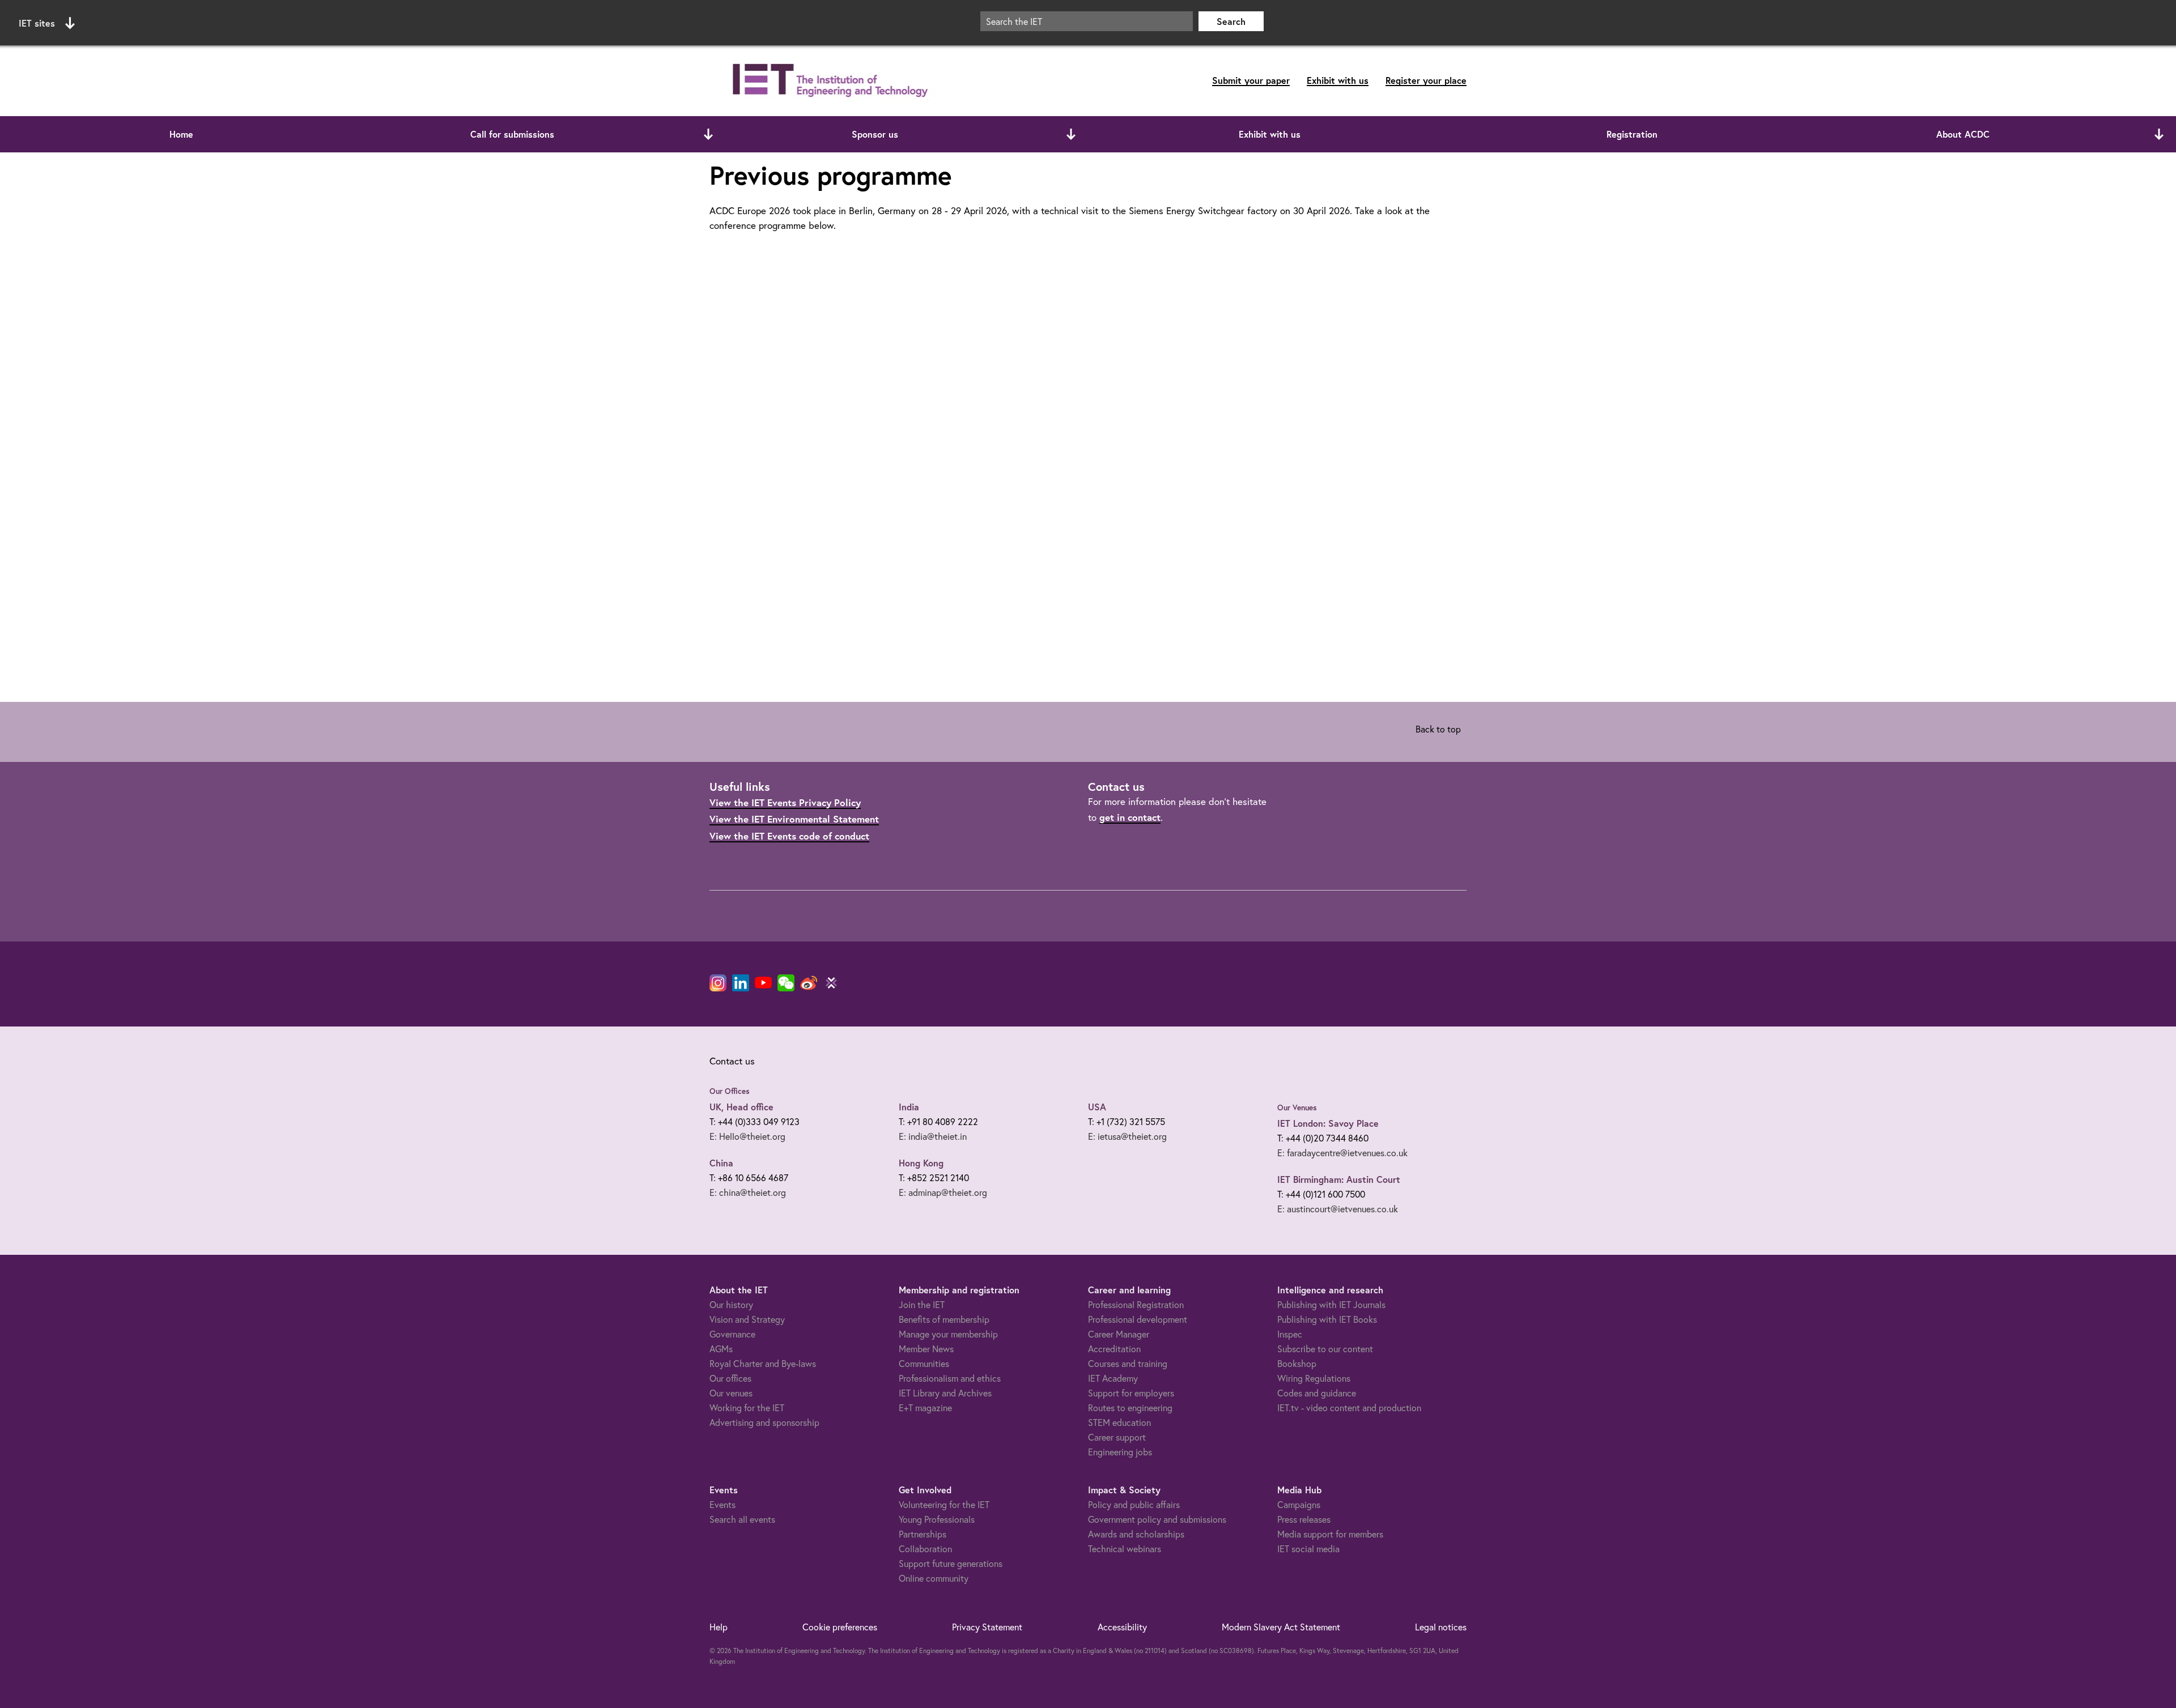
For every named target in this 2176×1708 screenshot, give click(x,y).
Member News (926, 1349)
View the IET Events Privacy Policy (785, 802)
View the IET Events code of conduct (789, 836)
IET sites (37, 23)
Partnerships (923, 1534)
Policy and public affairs (1134, 1505)
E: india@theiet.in (933, 1136)
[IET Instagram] (718, 983)
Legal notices (1441, 1627)
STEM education (1119, 1422)
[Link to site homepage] (828, 81)
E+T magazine (925, 1408)
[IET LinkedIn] (741, 983)
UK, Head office (741, 1107)
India (909, 1107)
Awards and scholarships (1136, 1534)
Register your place (1426, 80)
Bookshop (1297, 1364)
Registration (1632, 134)
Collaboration (925, 1549)
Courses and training (1128, 1364)
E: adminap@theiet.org (943, 1192)
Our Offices (730, 1091)
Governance (732, 1334)
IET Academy (1113, 1378)
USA (1097, 1107)
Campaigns (1299, 1505)
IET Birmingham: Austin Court (1339, 1179)
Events (722, 1505)
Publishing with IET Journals (1331, 1305)
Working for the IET (747, 1408)
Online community (934, 1578)
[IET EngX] (831, 983)
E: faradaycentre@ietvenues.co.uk (1342, 1153)
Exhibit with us (1338, 80)
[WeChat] (786, 983)
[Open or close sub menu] (708, 134)
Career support (1117, 1437)
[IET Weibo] (809, 983)
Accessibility (1122, 1627)
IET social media (1308, 1549)
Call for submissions (512, 134)
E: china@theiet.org (748, 1192)
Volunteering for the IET (944, 1505)
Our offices (730, 1378)
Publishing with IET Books (1327, 1319)
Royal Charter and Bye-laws (763, 1364)
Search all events (742, 1519)
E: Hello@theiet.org (747, 1136)
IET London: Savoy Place (1328, 1123)
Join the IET (922, 1305)
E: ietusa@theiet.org (1127, 1136)
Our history (731, 1305)
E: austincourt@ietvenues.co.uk (1338, 1209)
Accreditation (1114, 1349)
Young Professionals (937, 1519)
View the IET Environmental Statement (794, 819)
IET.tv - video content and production (1349, 1408)
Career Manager (1119, 1334)
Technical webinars (1125, 1549)
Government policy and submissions (1157, 1519)
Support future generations (951, 1564)
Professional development (1138, 1319)
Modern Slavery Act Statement (1281, 1627)
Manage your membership (948, 1334)
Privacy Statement (987, 1627)
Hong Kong (921, 1163)
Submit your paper (1251, 80)
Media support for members (1330, 1534)
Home (181, 134)
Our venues (731, 1393)
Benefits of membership (944, 1319)
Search (1231, 21)
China (721, 1163)
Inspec (1290, 1334)
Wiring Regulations (1314, 1378)
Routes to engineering (1130, 1408)
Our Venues (1297, 1108)
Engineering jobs (1120, 1452)
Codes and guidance (1317, 1393)
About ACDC (1963, 134)
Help (719, 1627)
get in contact (1130, 817)
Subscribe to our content (1325, 1349)
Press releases (1304, 1519)
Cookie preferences (840, 1627)
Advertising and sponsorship (764, 1422)
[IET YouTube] (763, 985)
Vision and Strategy (747, 1319)
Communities (924, 1364)
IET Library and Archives (945, 1393)
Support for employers (1131, 1393)
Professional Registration (1136, 1305)
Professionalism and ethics (950, 1378)
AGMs (721, 1349)
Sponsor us (875, 134)
